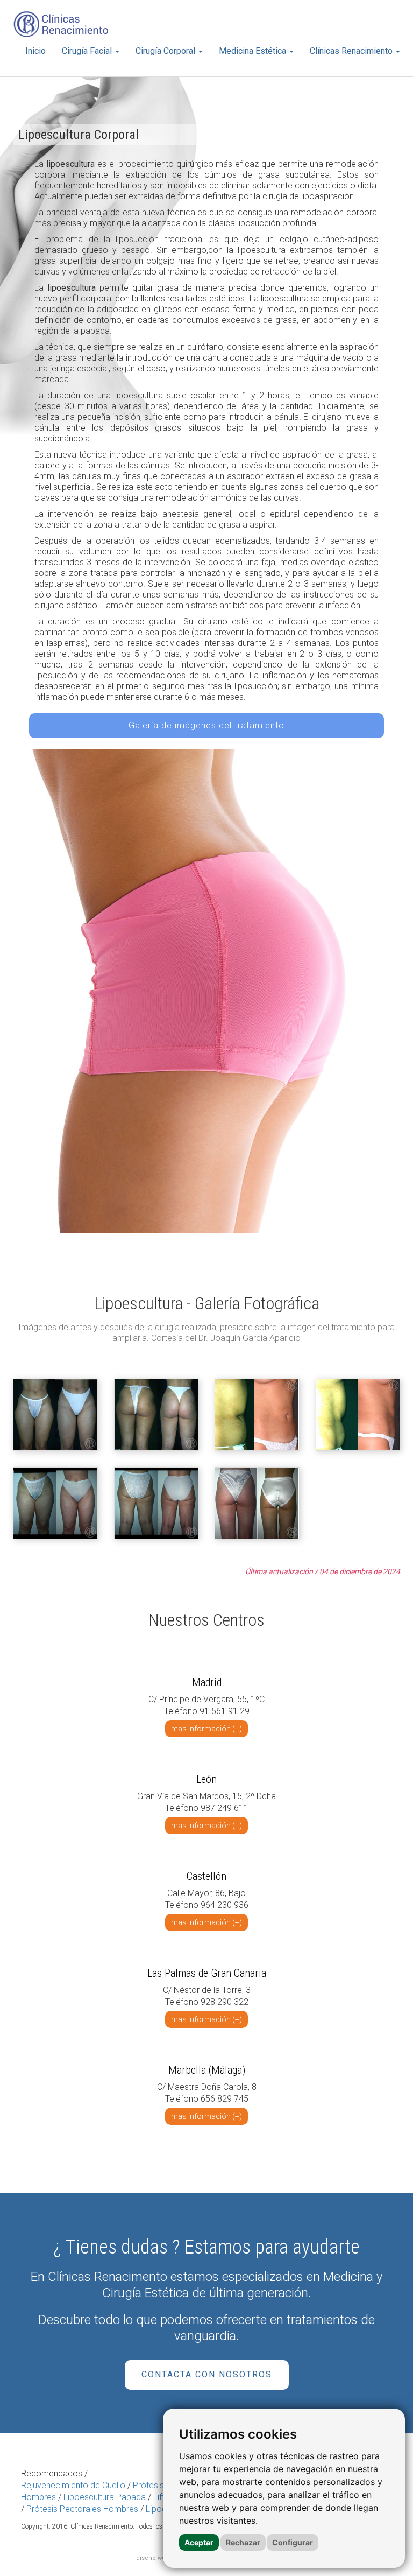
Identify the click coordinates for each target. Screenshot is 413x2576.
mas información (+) (206, 1729)
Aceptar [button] (199, 2542)
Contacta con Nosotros (207, 2374)
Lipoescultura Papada (105, 2497)
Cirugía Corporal (166, 51)
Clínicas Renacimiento (352, 51)
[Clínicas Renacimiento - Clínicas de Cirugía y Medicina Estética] (61, 24)
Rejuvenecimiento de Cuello (73, 2485)
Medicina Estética (254, 51)
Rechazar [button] (243, 2542)
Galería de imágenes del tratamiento (206, 725)
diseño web (153, 2558)
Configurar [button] (293, 2542)
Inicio (35, 51)
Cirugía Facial (88, 51)
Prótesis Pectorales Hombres (82, 2509)
